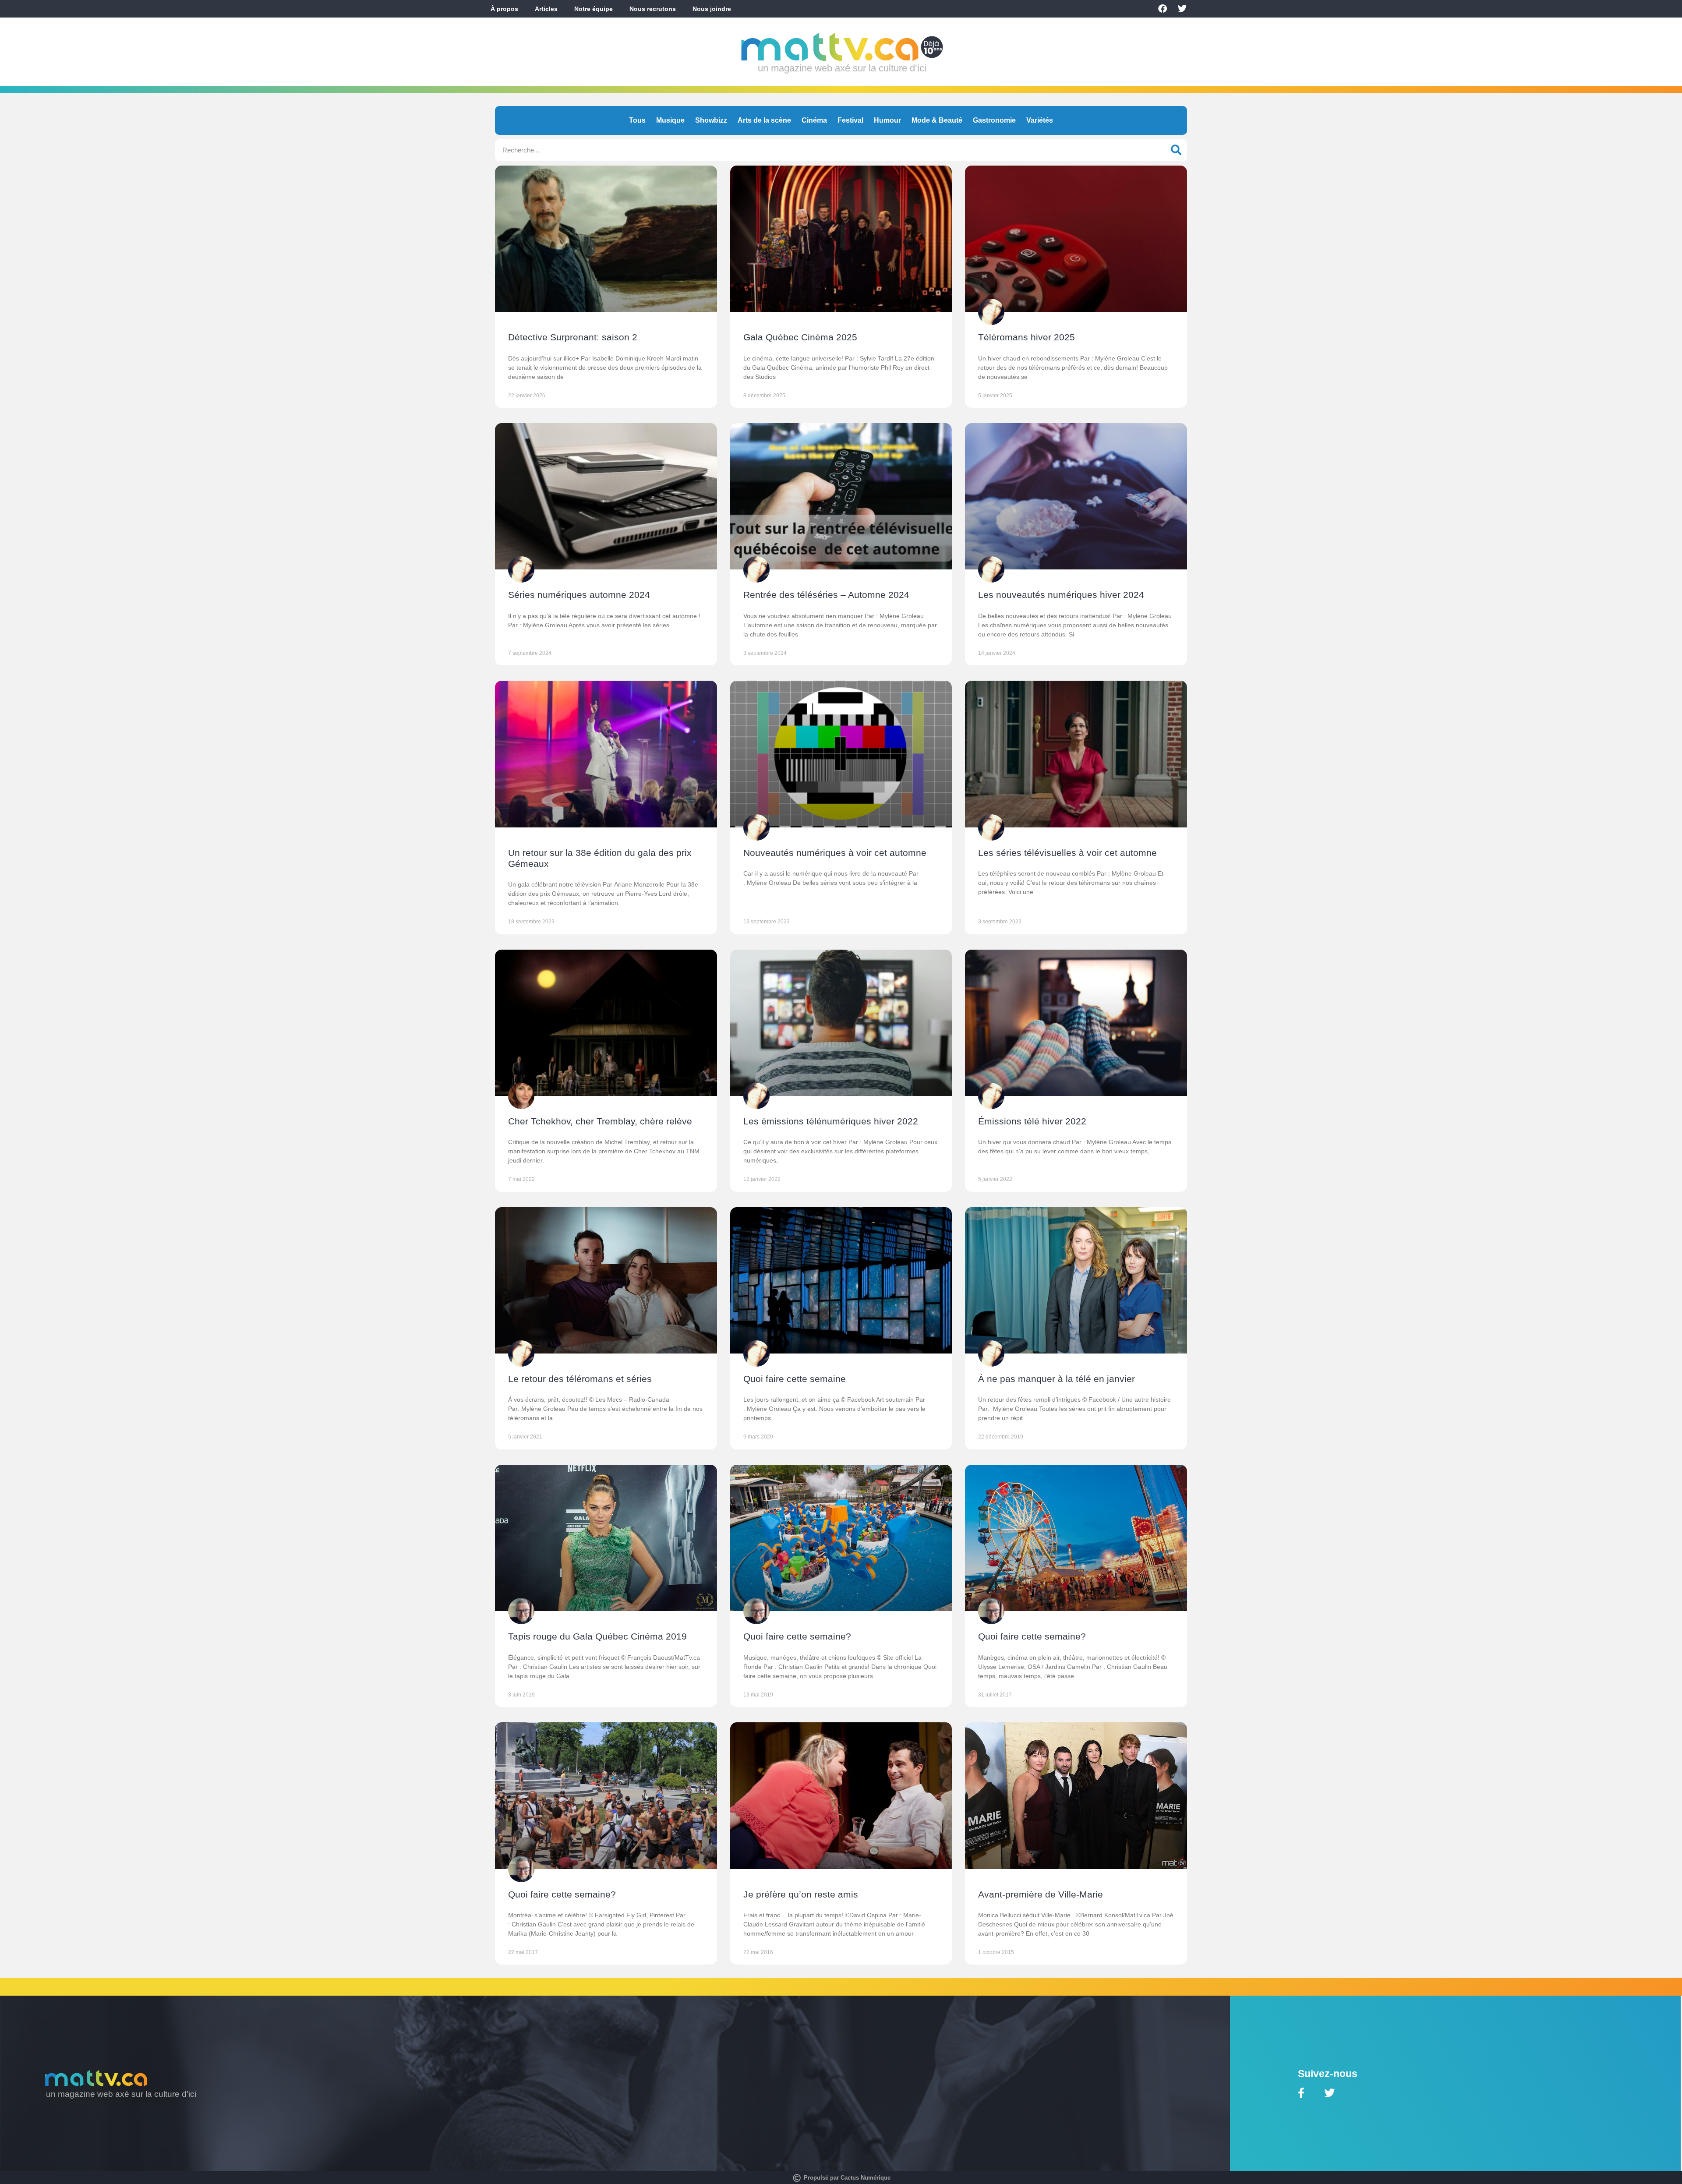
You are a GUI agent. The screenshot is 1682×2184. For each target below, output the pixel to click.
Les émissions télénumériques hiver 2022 (831, 1121)
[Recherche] (1176, 150)
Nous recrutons (653, 9)
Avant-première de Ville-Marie (1041, 1894)
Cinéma (814, 120)
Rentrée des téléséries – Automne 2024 (826, 595)
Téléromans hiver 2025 (1027, 337)
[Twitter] (1182, 9)
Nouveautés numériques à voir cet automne (835, 853)
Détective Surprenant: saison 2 (573, 337)
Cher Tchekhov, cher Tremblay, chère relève (600, 1121)
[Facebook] (1163, 9)
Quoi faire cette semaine (795, 1379)
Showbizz (711, 120)
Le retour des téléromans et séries (580, 1379)
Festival (850, 120)
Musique (670, 120)
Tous (637, 120)
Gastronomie (994, 120)
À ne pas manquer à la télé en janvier (1057, 1379)
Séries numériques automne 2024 (579, 595)
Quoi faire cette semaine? (797, 1636)
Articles (546, 9)
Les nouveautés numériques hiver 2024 (1061, 595)
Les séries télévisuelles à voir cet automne (1067, 853)
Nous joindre (712, 9)
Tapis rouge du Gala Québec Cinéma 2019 (597, 1636)
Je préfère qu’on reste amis (801, 1894)
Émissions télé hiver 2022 (1032, 1121)
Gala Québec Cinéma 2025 (800, 337)
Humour (887, 120)
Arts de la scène (764, 120)
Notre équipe (594, 9)
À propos (504, 9)
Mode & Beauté (937, 120)
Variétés (1040, 120)
